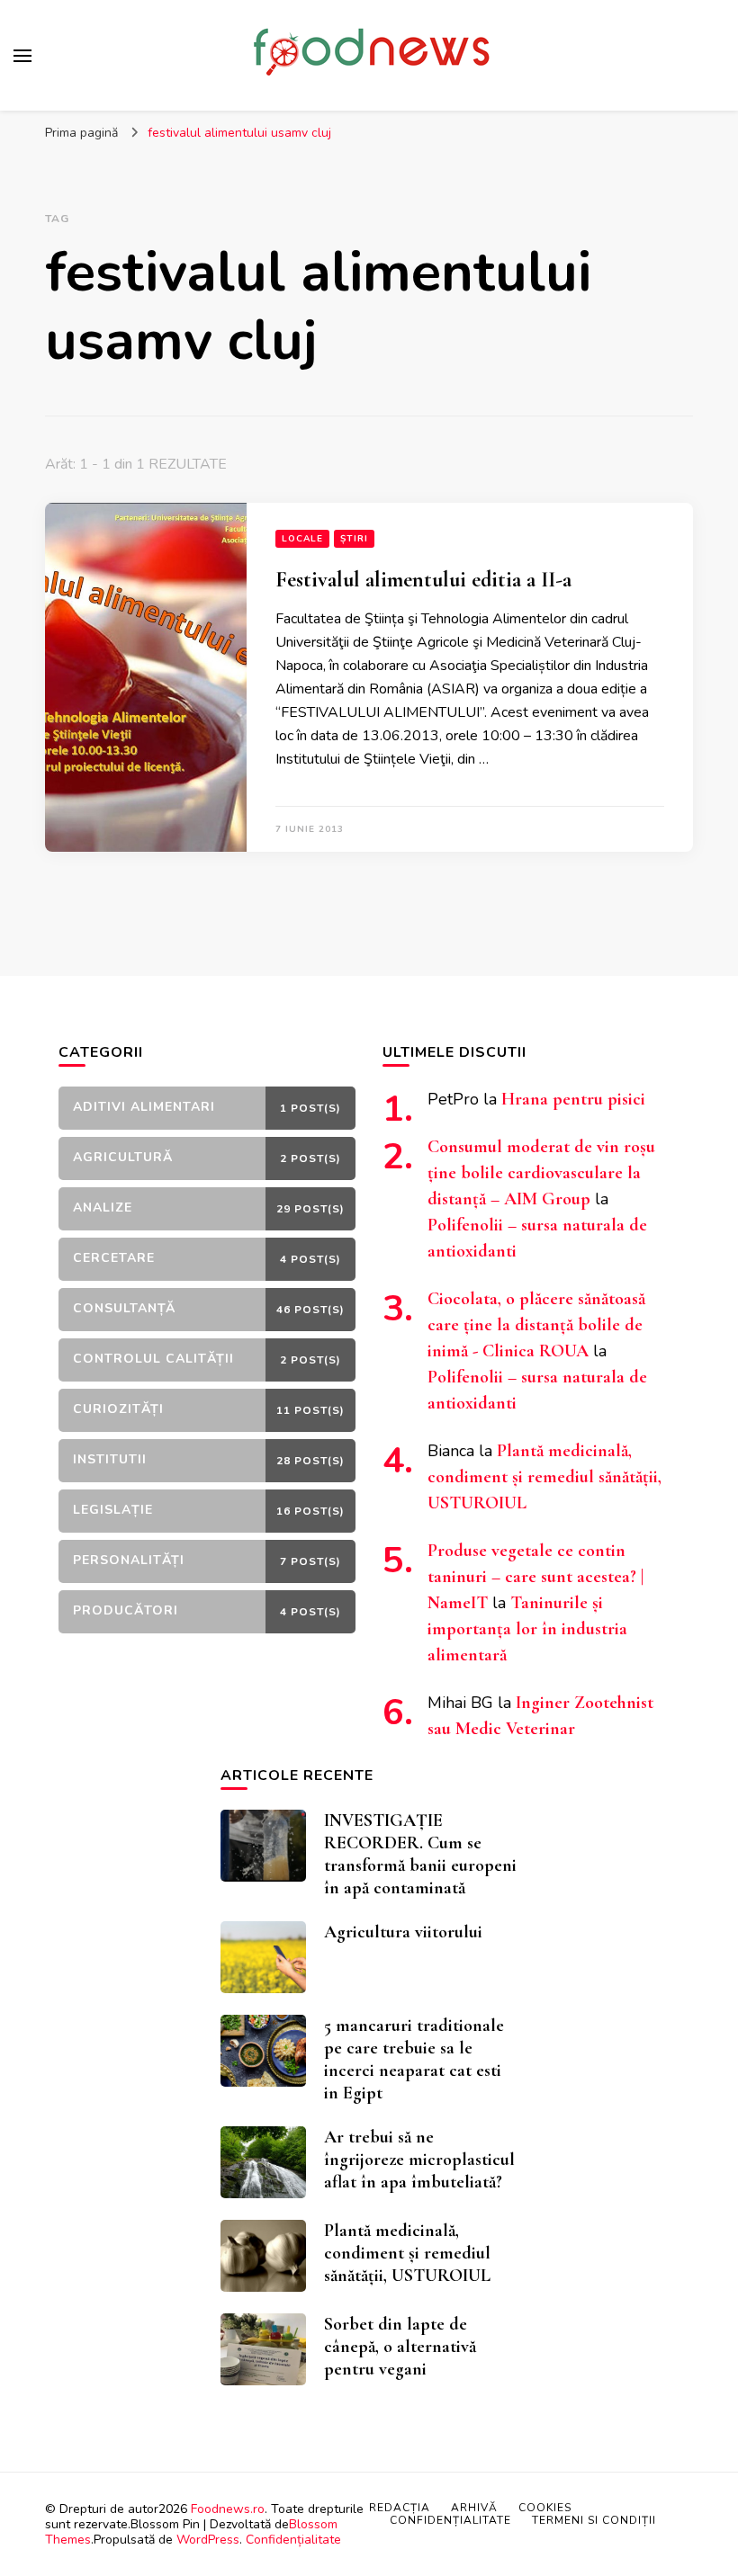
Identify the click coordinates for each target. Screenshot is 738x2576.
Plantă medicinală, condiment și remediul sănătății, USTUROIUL (544, 1477)
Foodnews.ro (228, 2509)
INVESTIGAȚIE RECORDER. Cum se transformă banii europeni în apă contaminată (420, 1854)
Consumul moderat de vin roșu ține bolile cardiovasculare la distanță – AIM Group (541, 1173)
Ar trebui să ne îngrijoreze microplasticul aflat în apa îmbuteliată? (419, 2160)
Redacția (400, 2508)
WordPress (208, 2540)
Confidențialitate (293, 2540)
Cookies (545, 2508)
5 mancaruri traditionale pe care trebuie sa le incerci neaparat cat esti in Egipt (414, 2059)
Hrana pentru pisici (573, 1099)
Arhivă (474, 2508)
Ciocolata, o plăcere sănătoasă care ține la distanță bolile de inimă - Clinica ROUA (536, 1325)
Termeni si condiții (594, 2520)
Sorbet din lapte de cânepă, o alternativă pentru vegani (400, 2347)
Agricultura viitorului (403, 1932)
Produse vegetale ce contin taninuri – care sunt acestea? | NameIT (535, 1577)
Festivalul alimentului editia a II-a (423, 580)
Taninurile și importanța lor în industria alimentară (527, 1629)
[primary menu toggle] (22, 56)
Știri (354, 539)
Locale (302, 539)
